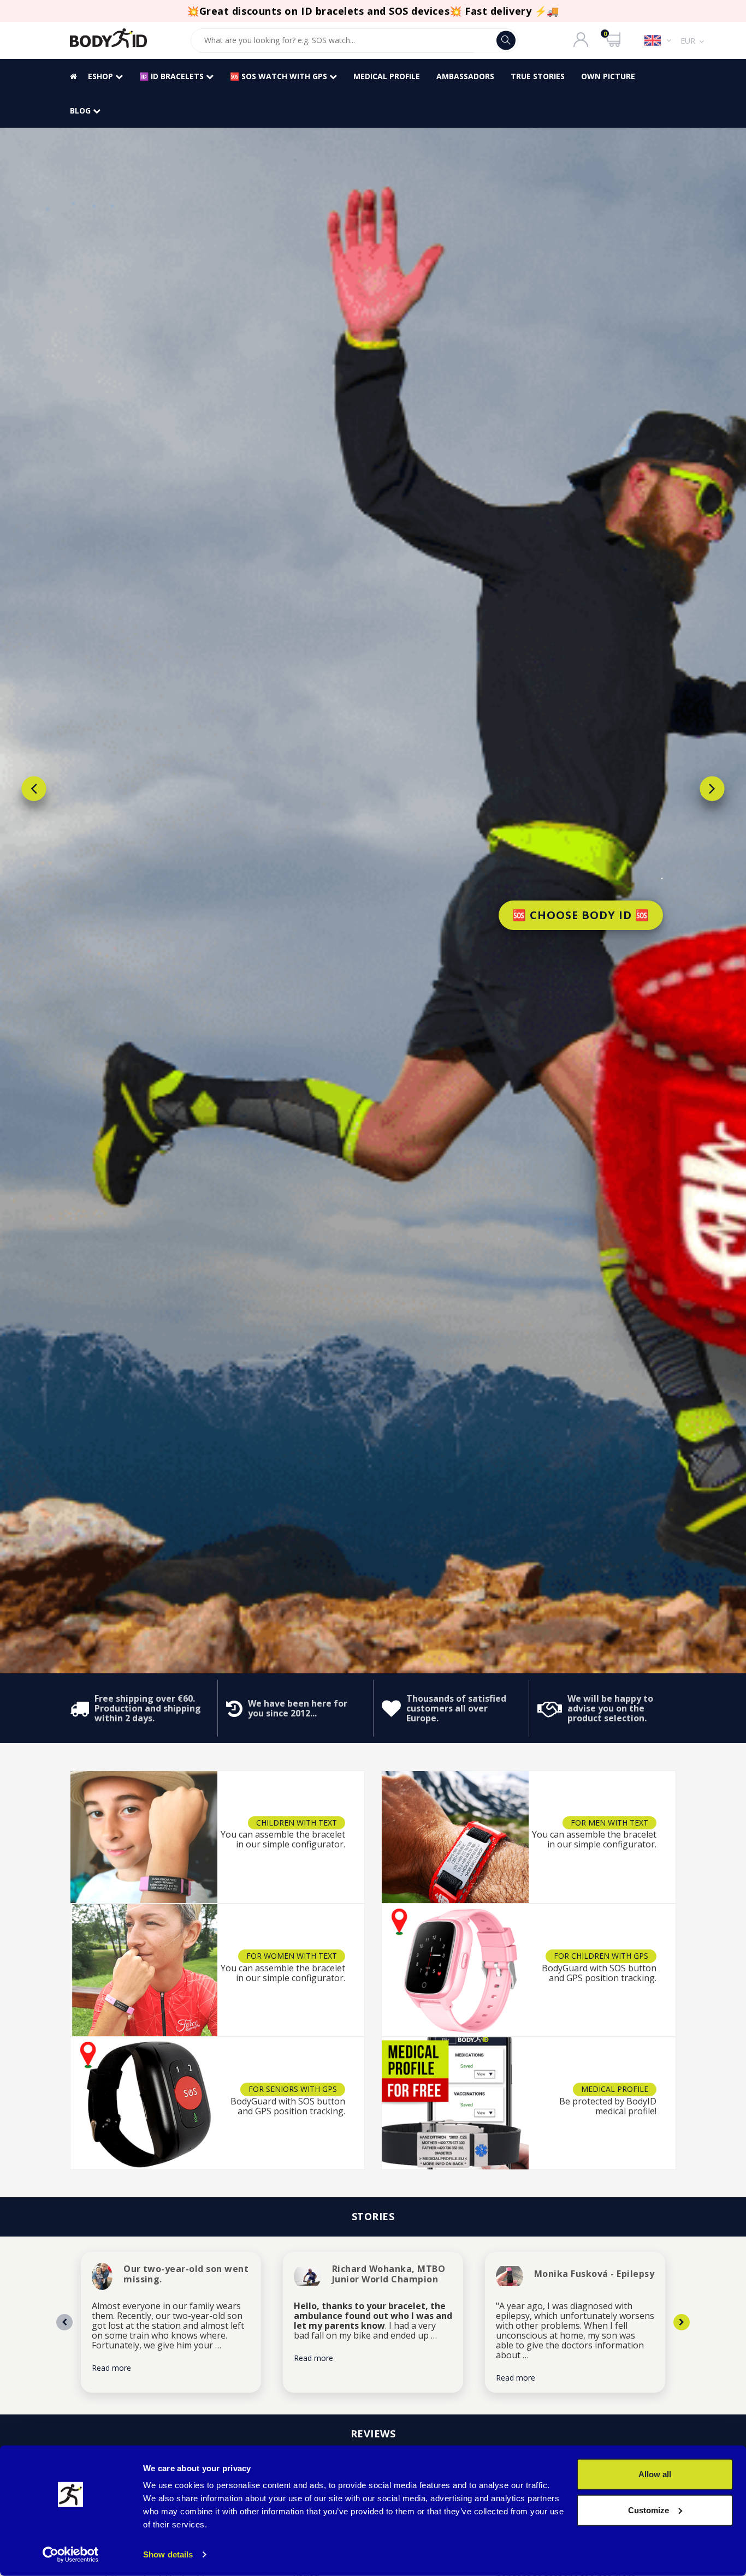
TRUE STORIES (538, 76)
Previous (34, 789)
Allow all (655, 2474)
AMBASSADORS (465, 76)
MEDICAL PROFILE (387, 76)
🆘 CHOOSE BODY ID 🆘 (581, 915)
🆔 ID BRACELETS (173, 76)
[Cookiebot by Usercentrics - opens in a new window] (71, 2555)
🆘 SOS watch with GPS (280, 76)
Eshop (102, 76)
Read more (111, 2368)
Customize (649, 2510)
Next (712, 789)
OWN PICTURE (608, 76)
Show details (168, 2554)
